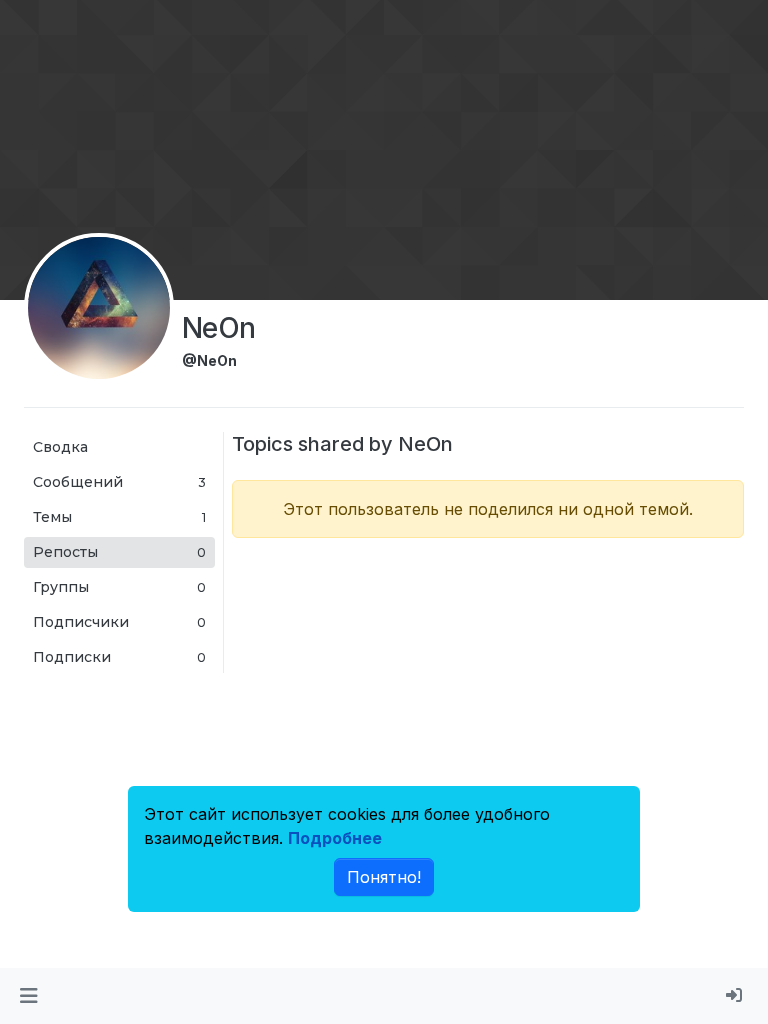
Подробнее (335, 838)
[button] (28, 996)
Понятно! (384, 877)
